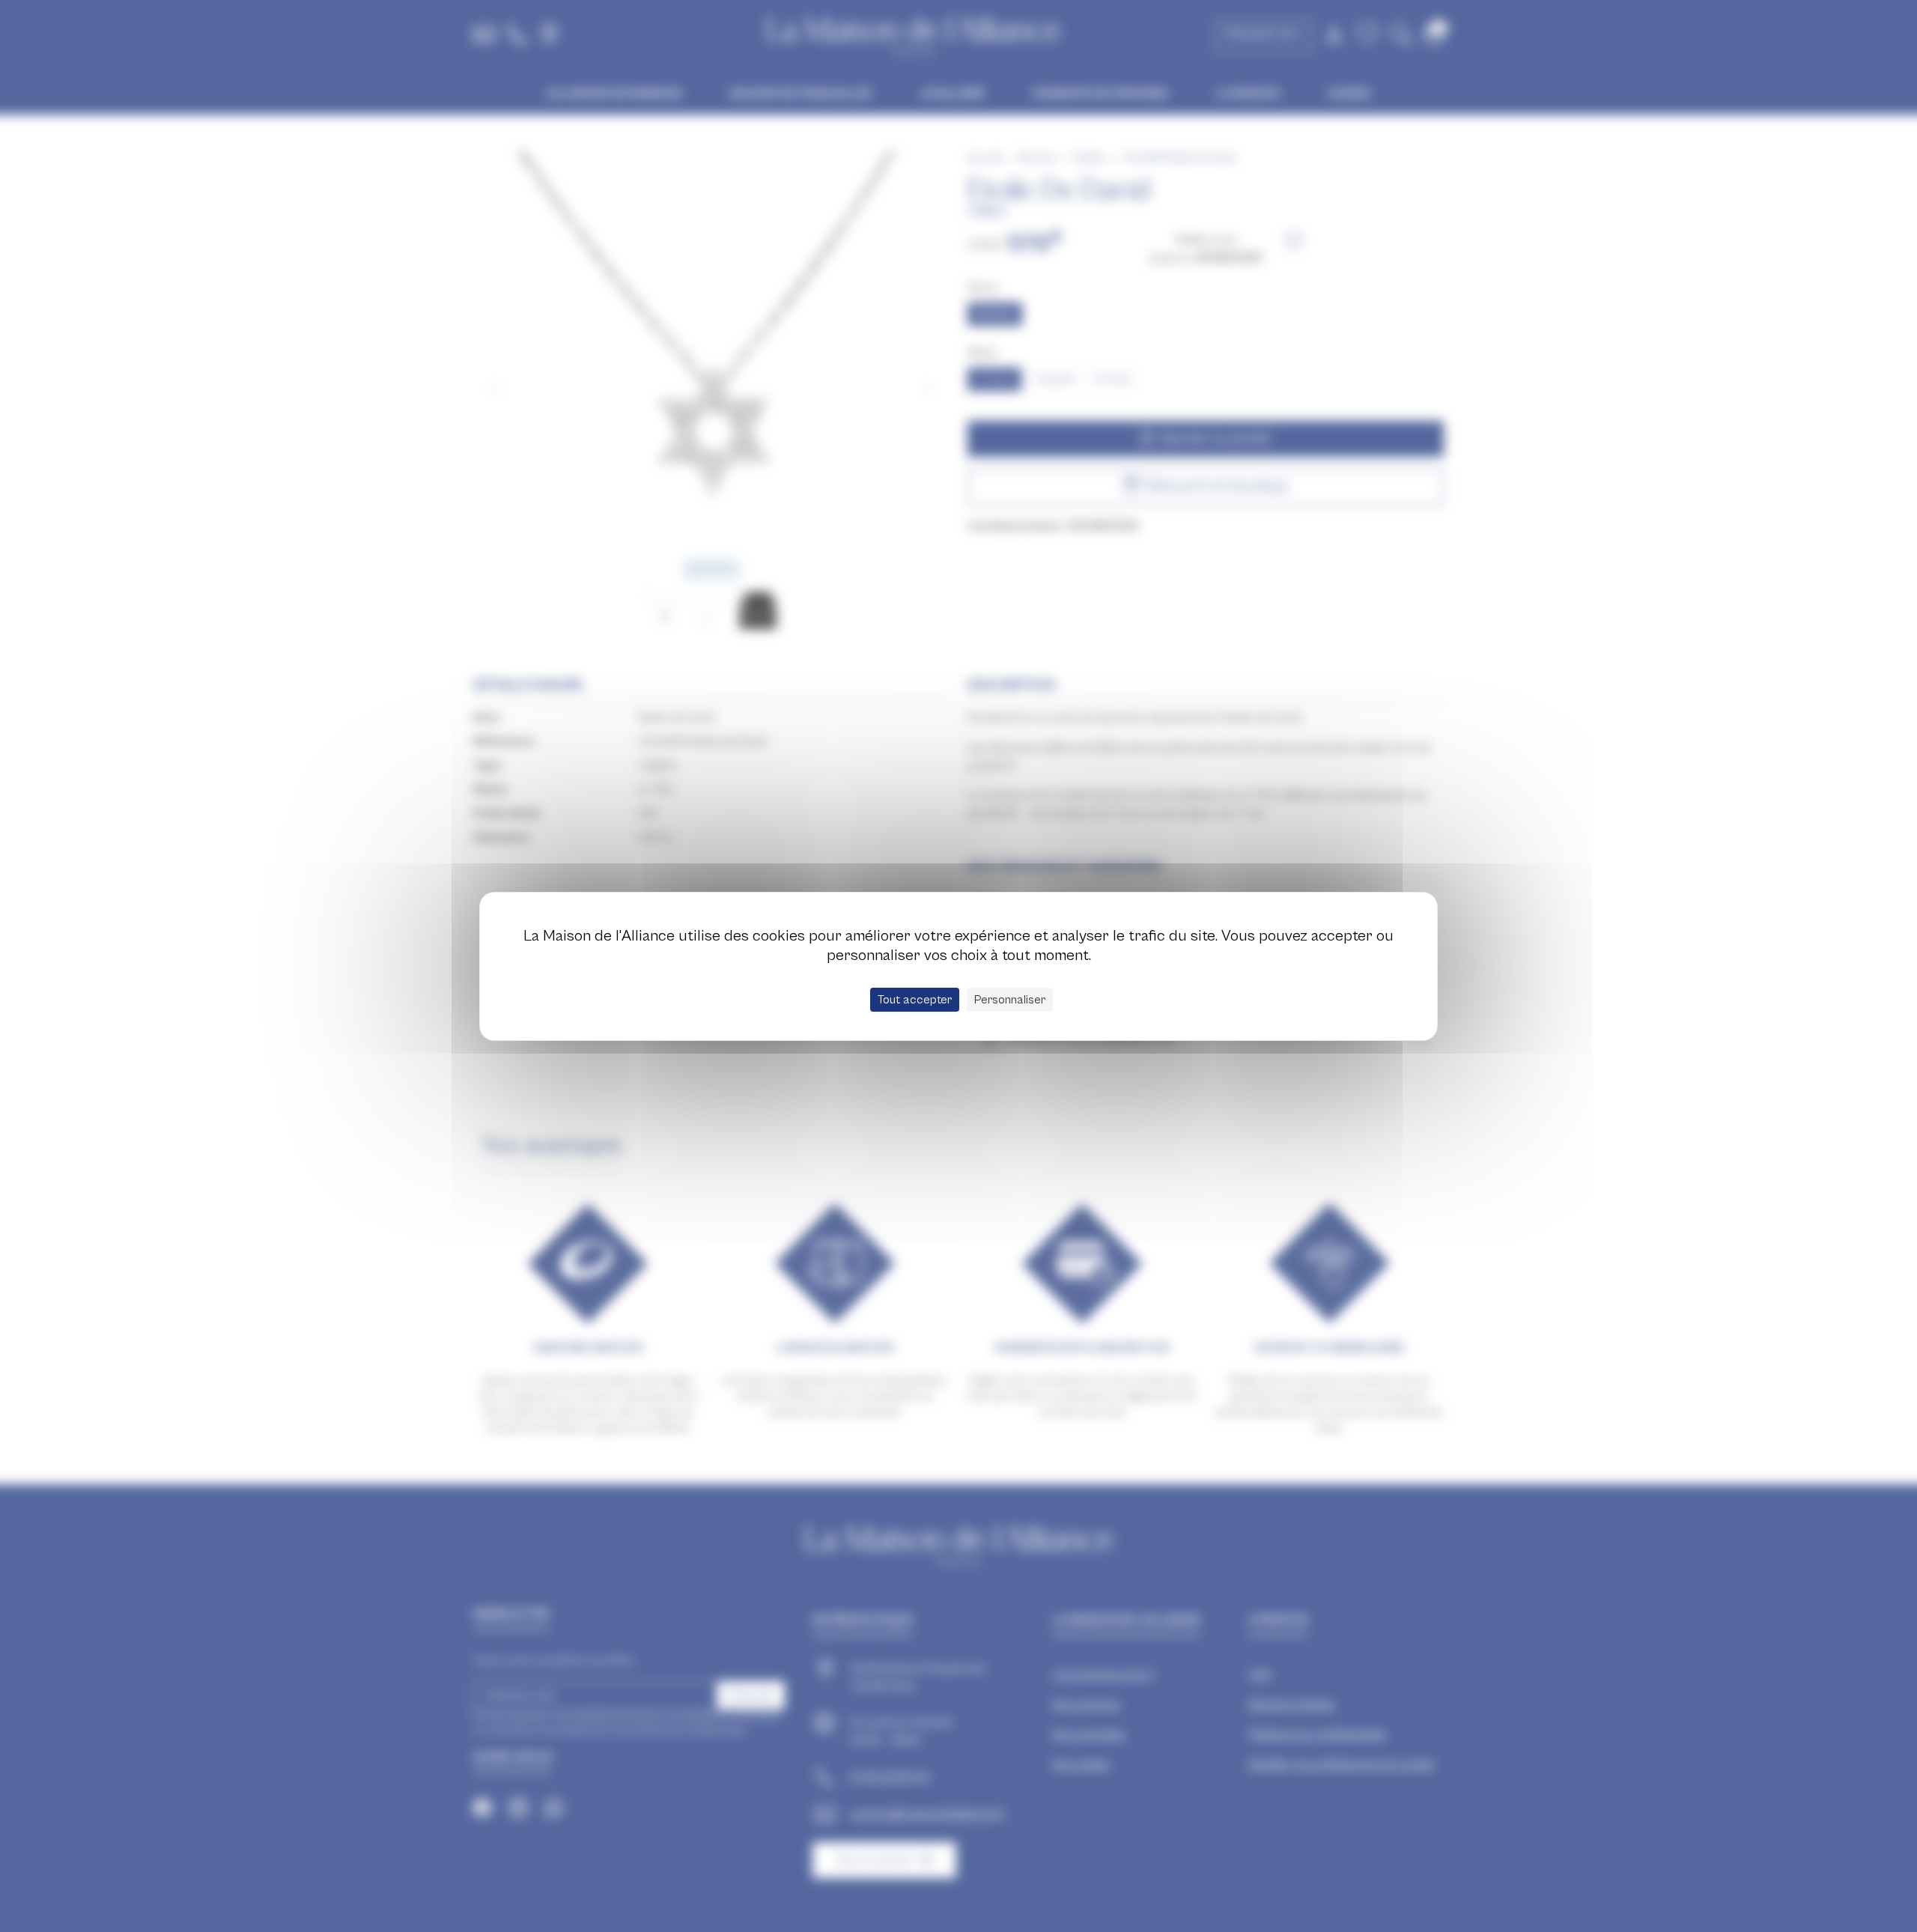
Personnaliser (1010, 1000)
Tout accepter (915, 1000)
